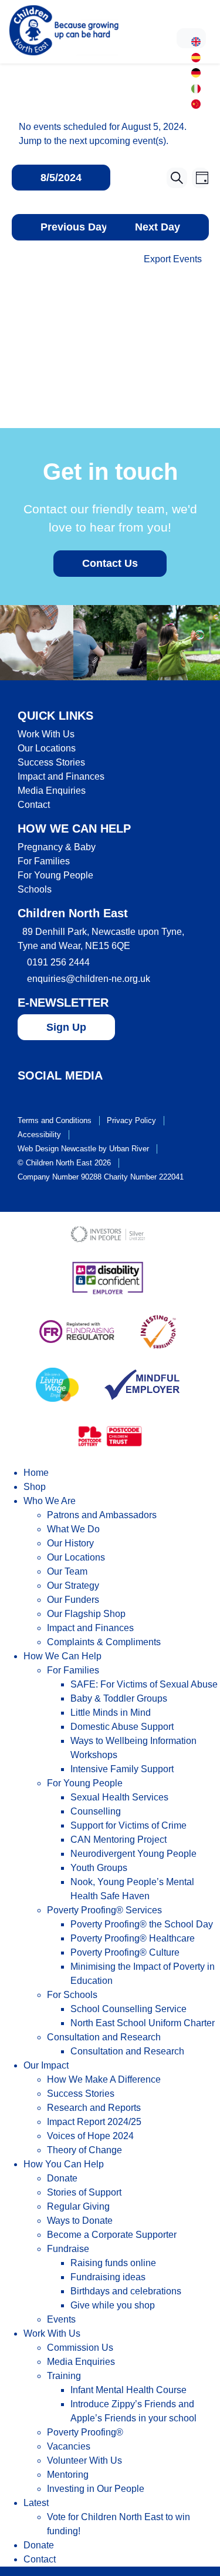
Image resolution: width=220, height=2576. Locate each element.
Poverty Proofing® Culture (125, 1952)
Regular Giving (78, 2206)
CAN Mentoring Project (119, 1840)
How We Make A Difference (104, 2079)
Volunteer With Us (84, 2460)
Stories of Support (84, 2192)
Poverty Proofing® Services (104, 1910)
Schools (35, 889)
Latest (36, 2503)
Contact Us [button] (110, 563)
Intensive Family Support (122, 1769)
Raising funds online (113, 2263)
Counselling (96, 1811)
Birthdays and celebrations (126, 2291)
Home (36, 1473)
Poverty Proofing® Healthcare (133, 1938)
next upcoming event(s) (118, 141)
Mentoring (68, 2475)
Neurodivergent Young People (133, 1854)
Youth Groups (99, 1868)
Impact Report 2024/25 (94, 2122)
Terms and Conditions (55, 1120)
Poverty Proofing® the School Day (142, 1924)
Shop (35, 1487)
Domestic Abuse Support (122, 1727)
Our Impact (46, 2065)
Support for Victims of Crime (128, 1825)
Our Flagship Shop (86, 1614)
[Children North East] (64, 30)
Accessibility (39, 1135)
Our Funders (73, 1600)
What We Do (73, 1529)
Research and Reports (94, 2108)
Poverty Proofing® (85, 2432)
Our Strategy (73, 1586)
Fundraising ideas (108, 2277)
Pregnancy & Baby (57, 847)
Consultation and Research (104, 2037)
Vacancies (69, 2446)
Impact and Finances (61, 776)
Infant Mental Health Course (128, 2390)
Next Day (158, 227)
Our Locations (47, 748)
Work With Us (46, 734)
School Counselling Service (128, 2009)
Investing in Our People (96, 2489)
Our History (70, 1543)
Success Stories (51, 762)
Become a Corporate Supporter (112, 2235)
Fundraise (68, 2249)
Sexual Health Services (119, 1797)
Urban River (129, 1149)
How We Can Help (62, 1656)
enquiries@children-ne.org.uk (89, 979)
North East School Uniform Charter (143, 2023)
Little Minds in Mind (111, 1713)
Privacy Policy (131, 1120)
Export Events (173, 259)
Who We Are (50, 1501)
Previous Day (74, 227)
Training (64, 2376)
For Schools (72, 1995)
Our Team (67, 1571)
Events (61, 2319)
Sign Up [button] (66, 1027)
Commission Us (80, 2348)
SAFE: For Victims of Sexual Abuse (144, 1684)
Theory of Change (84, 2150)
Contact (34, 805)
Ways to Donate (80, 2221)
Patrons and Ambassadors (102, 1515)
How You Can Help (64, 2164)
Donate (62, 2178)
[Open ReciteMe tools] (191, 38)
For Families (44, 861)
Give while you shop (113, 2305)
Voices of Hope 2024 (90, 2136)
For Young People (55, 875)
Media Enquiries (52, 791)
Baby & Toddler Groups (119, 1698)
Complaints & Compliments (104, 1642)
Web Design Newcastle (57, 1149)
